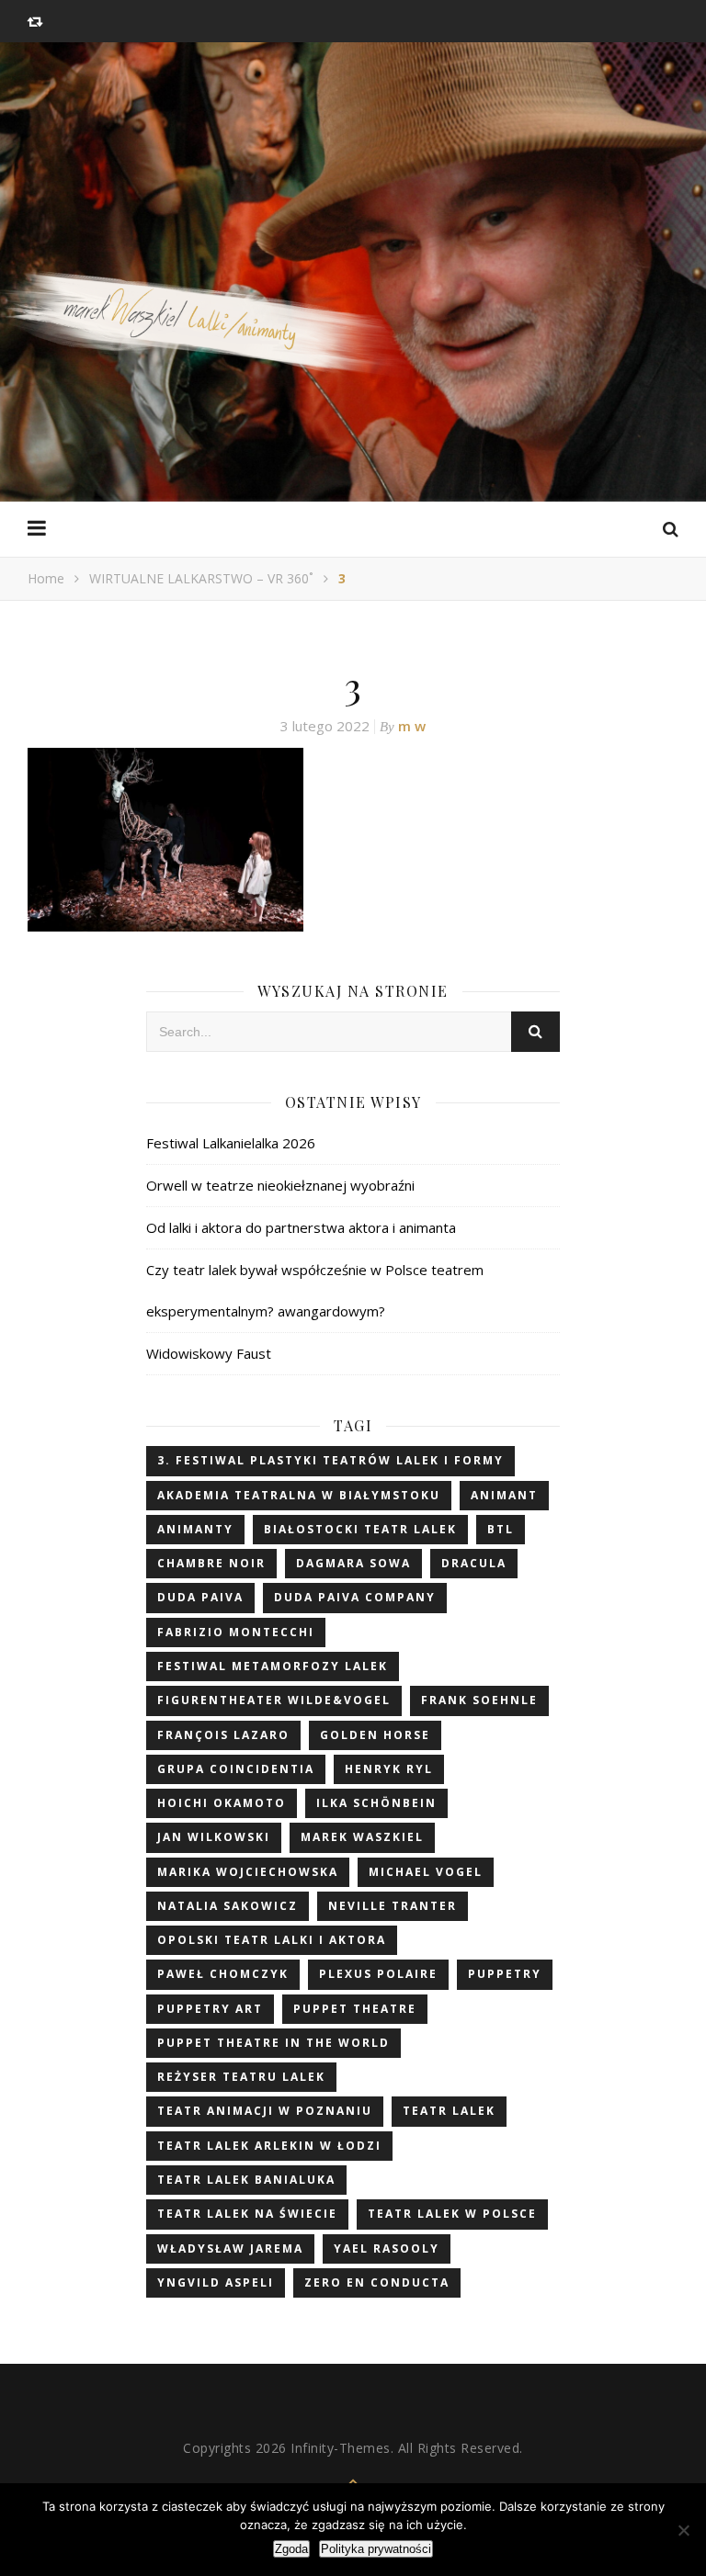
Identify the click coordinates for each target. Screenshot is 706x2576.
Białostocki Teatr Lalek (360, 1529)
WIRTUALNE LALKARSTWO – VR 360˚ (201, 578)
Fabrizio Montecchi (236, 1632)
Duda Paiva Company (355, 1597)
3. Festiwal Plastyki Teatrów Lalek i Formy (330, 1460)
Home (46, 578)
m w (412, 726)
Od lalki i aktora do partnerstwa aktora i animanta (301, 1227)
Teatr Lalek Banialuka (246, 2180)
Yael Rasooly (387, 2248)
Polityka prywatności (376, 2549)
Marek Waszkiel (362, 1837)
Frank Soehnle (479, 1700)
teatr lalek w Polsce (452, 2214)
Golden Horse (375, 1735)
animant (504, 1495)
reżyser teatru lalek (241, 2077)
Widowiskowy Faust (209, 1353)
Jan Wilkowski (214, 1837)
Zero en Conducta (377, 2282)
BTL (501, 1529)
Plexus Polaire (378, 1974)
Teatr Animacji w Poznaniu (265, 2111)
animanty (195, 1529)
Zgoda (291, 2549)
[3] (353, 840)
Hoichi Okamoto (222, 1803)
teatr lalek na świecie (247, 2214)
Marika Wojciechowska (248, 1872)
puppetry (505, 1974)
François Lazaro (223, 1735)
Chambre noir (211, 1563)
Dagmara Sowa (353, 1563)
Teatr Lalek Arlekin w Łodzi (269, 2146)
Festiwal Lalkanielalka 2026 (231, 1143)
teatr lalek (449, 2111)
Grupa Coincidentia (236, 1769)
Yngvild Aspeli (216, 2282)
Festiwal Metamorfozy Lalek (273, 1666)
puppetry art (210, 2009)
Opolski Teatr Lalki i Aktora (272, 1940)
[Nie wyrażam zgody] (683, 2530)
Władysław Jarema (230, 2248)
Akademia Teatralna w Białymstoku (299, 1495)
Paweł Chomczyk (223, 1974)
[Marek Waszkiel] (353, 333)
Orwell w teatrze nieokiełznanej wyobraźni (280, 1185)
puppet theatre (355, 2009)
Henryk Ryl (389, 1769)
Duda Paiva (200, 1597)
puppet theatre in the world (273, 2043)
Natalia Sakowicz (228, 1906)
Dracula (474, 1563)
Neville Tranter (393, 1906)
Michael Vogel (426, 1872)
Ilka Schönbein (376, 1803)
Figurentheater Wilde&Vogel (274, 1700)
